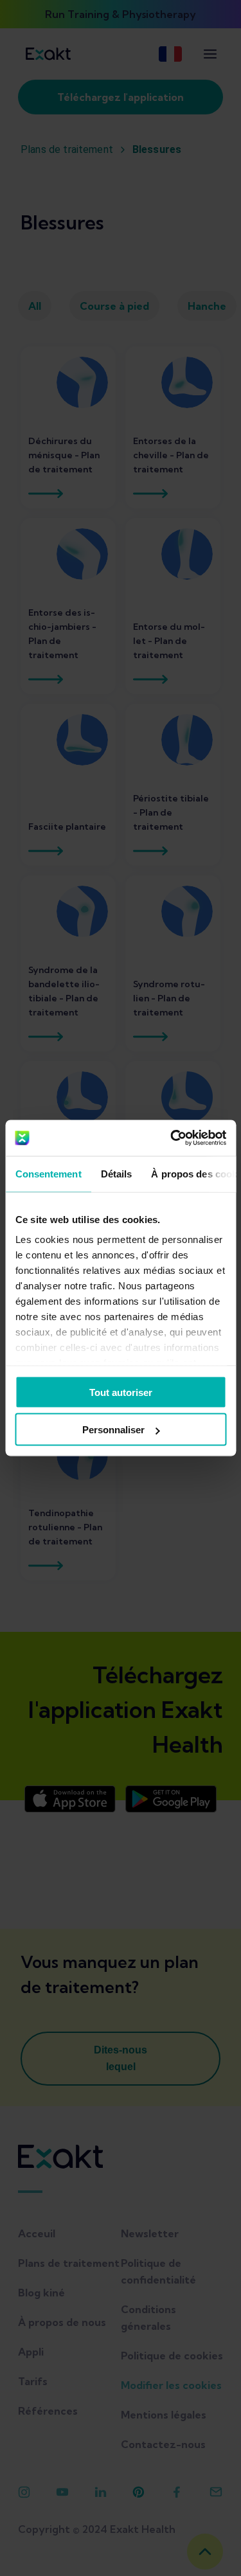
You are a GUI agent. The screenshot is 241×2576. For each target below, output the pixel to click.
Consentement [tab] (48, 1173)
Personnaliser (113, 1430)
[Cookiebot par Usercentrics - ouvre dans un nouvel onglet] (172, 1138)
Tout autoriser (121, 1392)
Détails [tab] (116, 1173)
